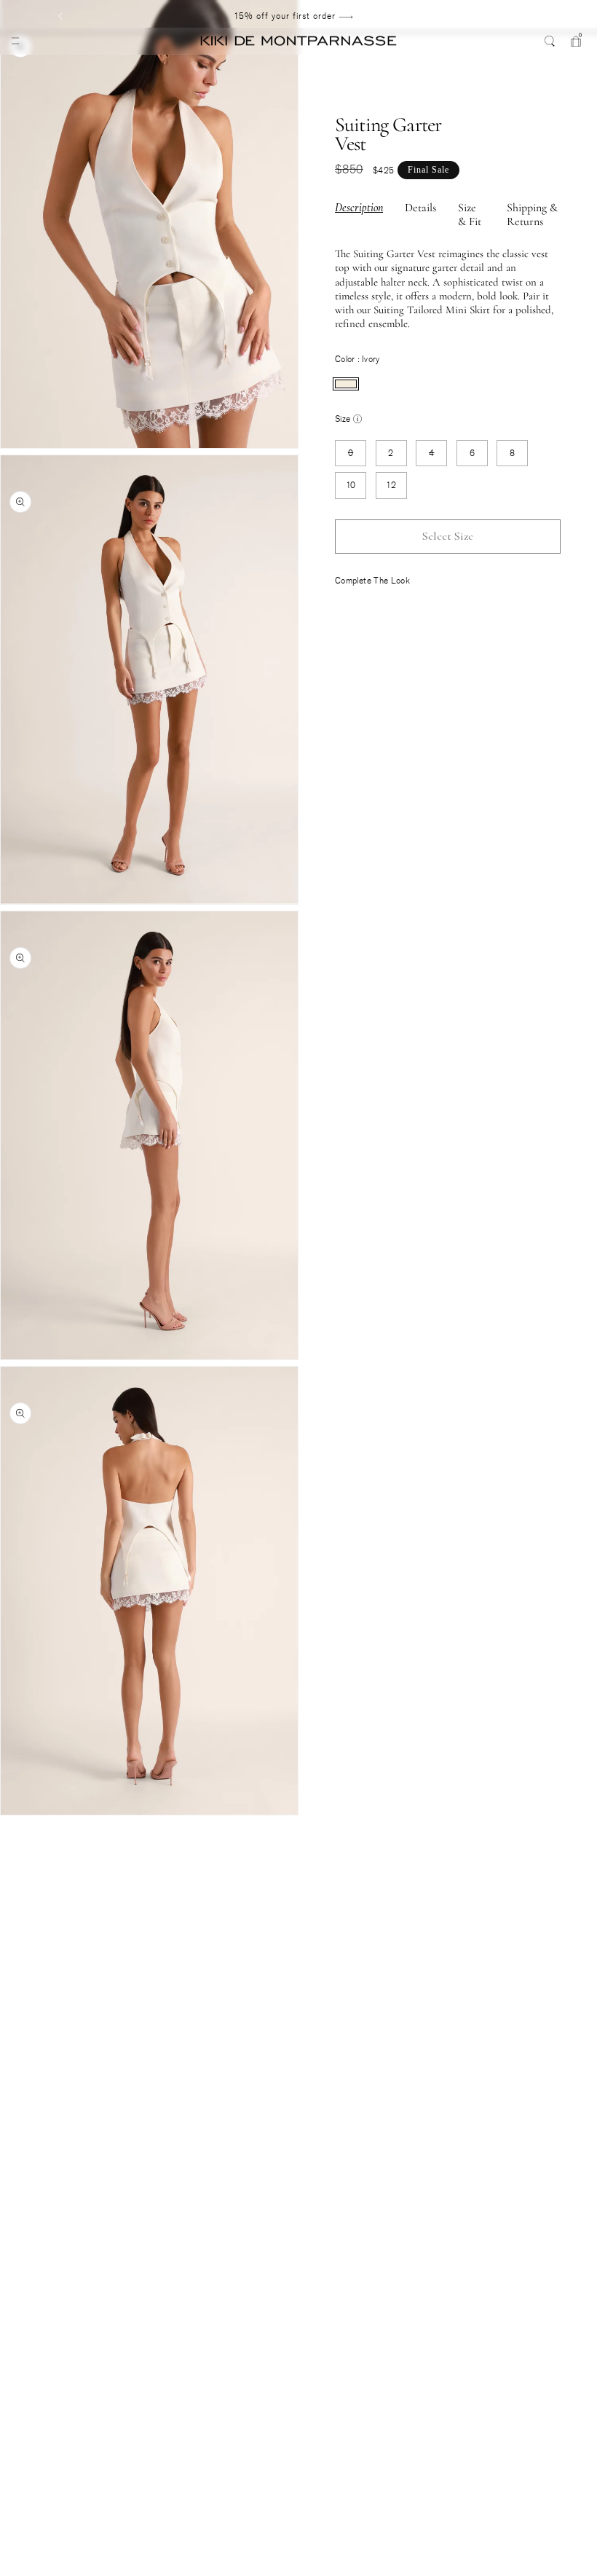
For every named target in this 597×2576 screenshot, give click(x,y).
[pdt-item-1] (11, 1821)
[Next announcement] (526, 16)
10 (351, 485)
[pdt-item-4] (11, 1865)
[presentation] (346, 384)
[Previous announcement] (60, 16)
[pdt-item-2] (11, 1835)
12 (391, 485)
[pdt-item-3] (11, 1850)
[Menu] (15, 41)
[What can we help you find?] (550, 41)
